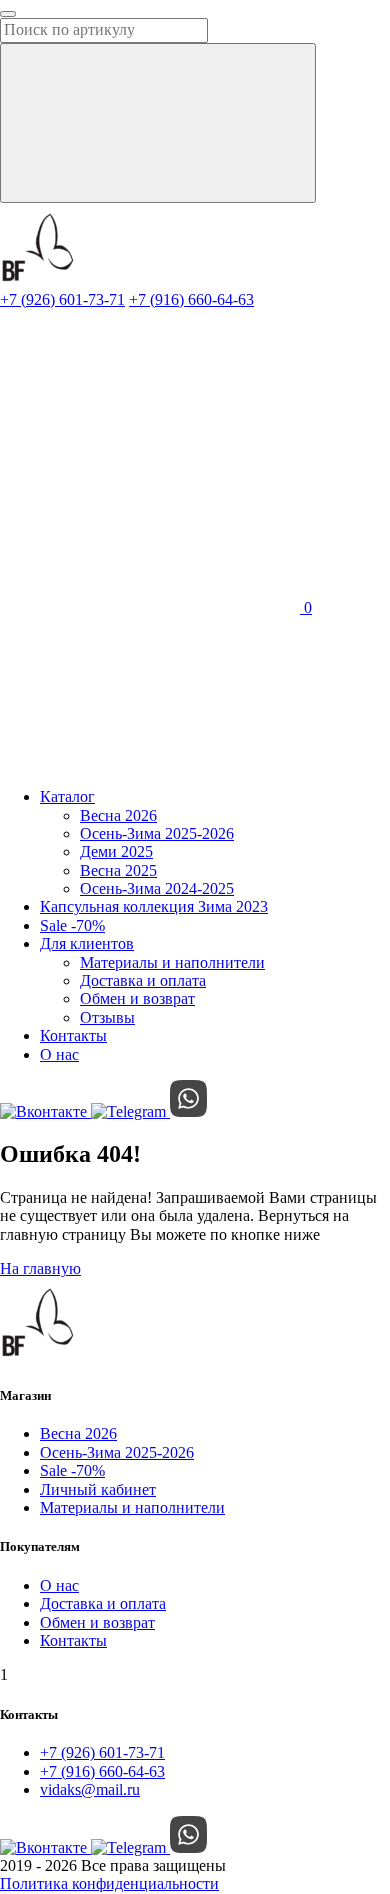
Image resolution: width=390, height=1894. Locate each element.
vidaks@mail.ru (90, 1789)
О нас (59, 1054)
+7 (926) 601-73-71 (62, 299)
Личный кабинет (98, 1489)
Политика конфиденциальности (109, 1883)
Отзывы (107, 1017)
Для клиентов (87, 943)
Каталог (67, 796)
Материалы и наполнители (172, 962)
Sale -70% (72, 925)
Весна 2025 (118, 870)
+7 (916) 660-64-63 (191, 299)
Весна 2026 (118, 815)
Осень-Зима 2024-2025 (157, 888)
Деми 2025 (116, 851)
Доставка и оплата (143, 980)
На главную (40, 1268)
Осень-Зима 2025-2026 (157, 833)
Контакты (73, 1035)
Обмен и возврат (137, 998)
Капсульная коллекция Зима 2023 (154, 906)
